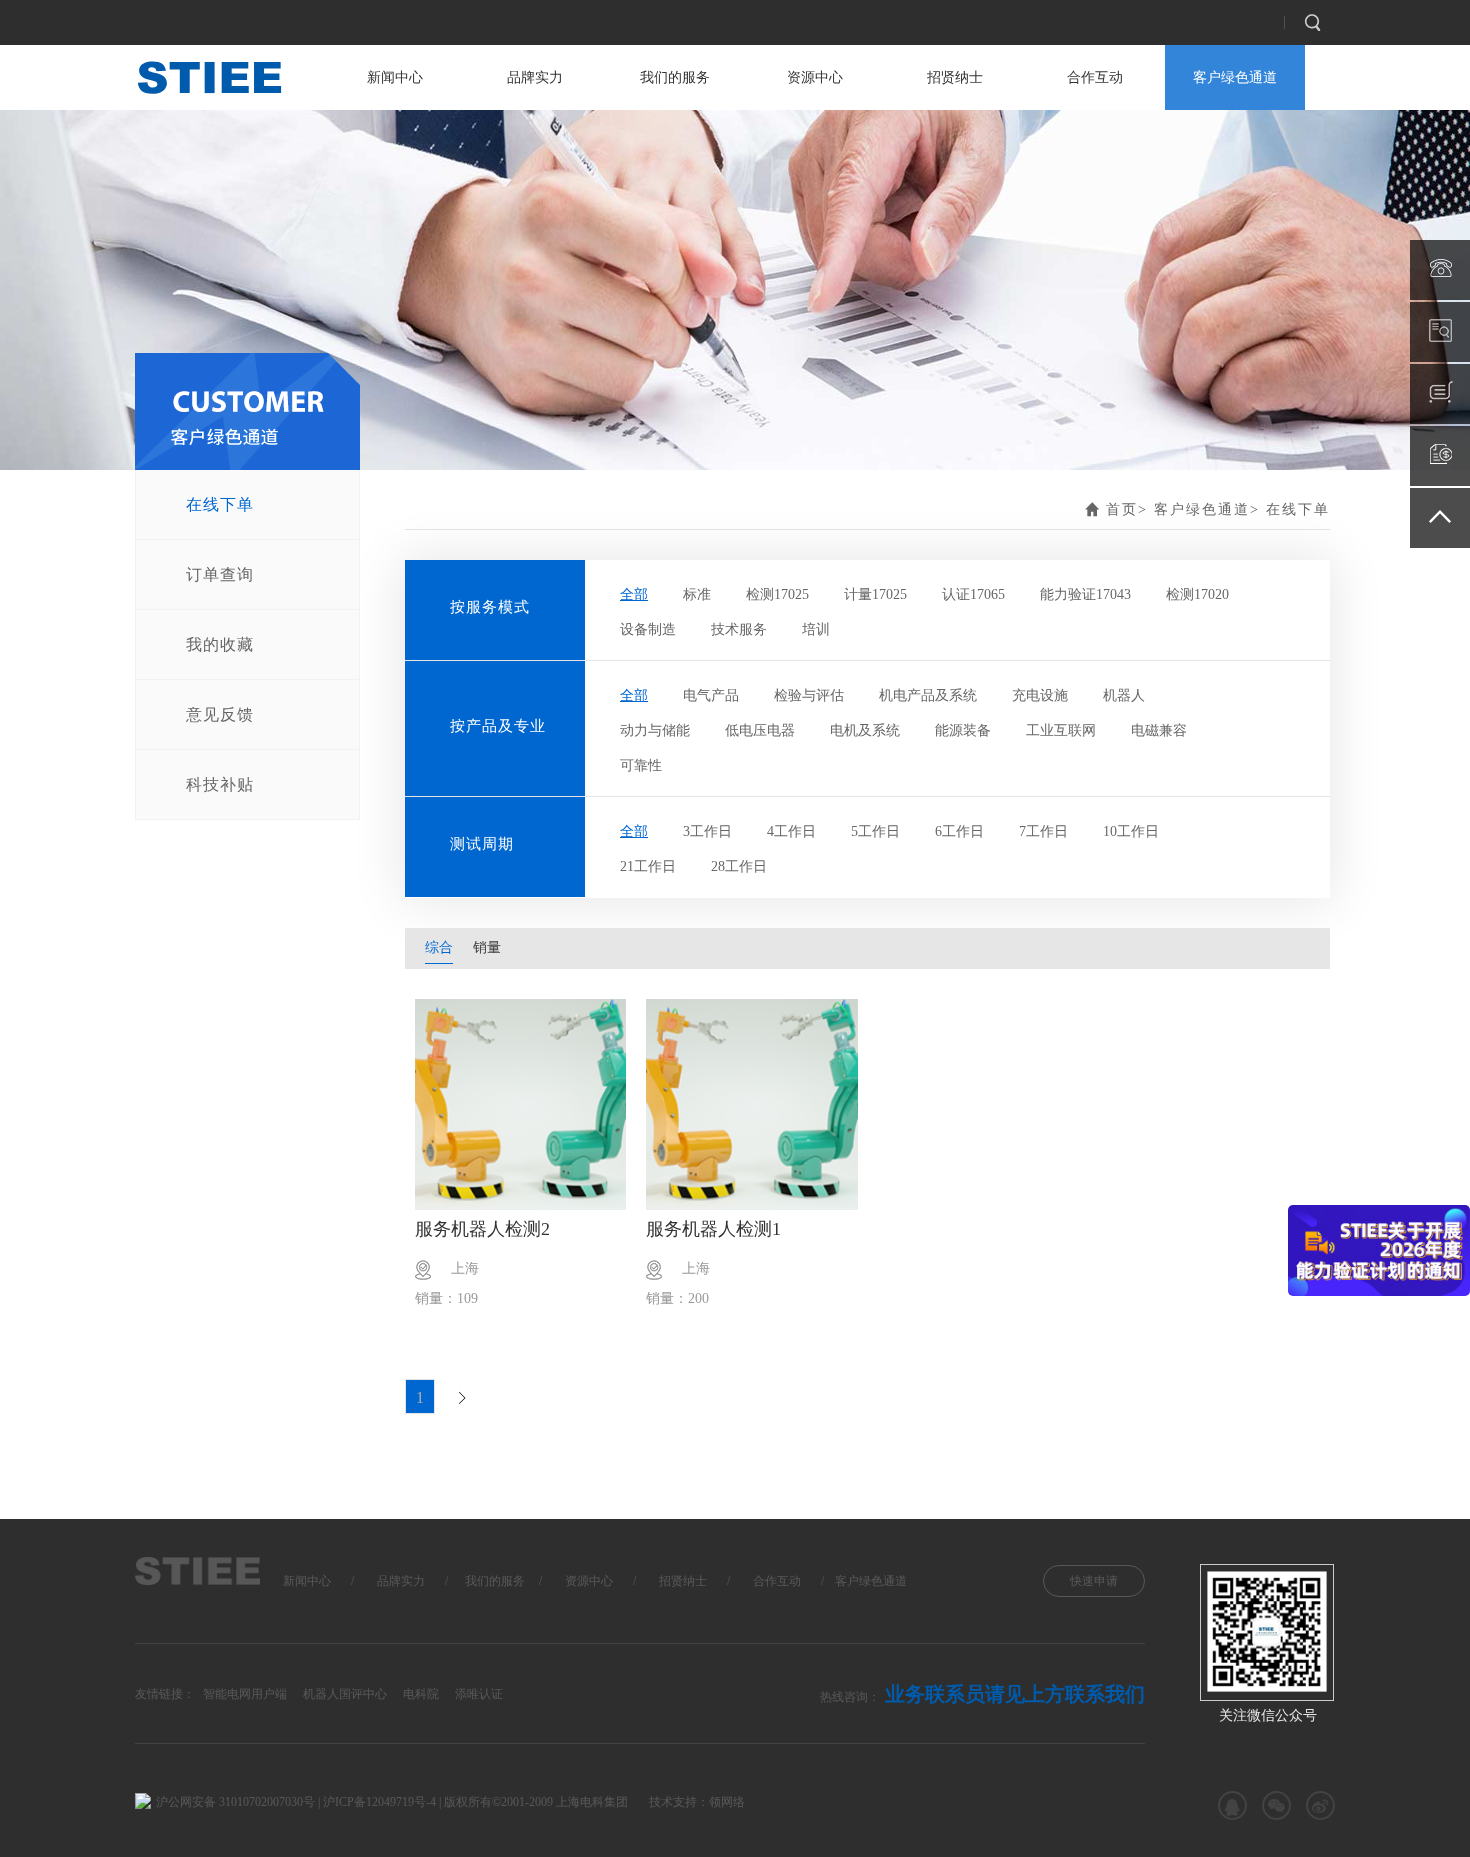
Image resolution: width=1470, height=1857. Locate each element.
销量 (487, 947)
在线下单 (220, 504)
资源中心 (815, 77)
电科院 (421, 1694)
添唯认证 (479, 1694)
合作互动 (1095, 77)
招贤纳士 (955, 77)
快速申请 (1094, 1581)
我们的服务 (675, 77)
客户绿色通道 (1235, 77)
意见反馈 (220, 714)
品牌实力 (535, 77)
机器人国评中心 (345, 1694)
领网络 (727, 1802)
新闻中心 (395, 77)
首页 (1122, 509)
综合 (439, 947)
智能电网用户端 (245, 1694)
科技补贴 (220, 784)
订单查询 (220, 574)
